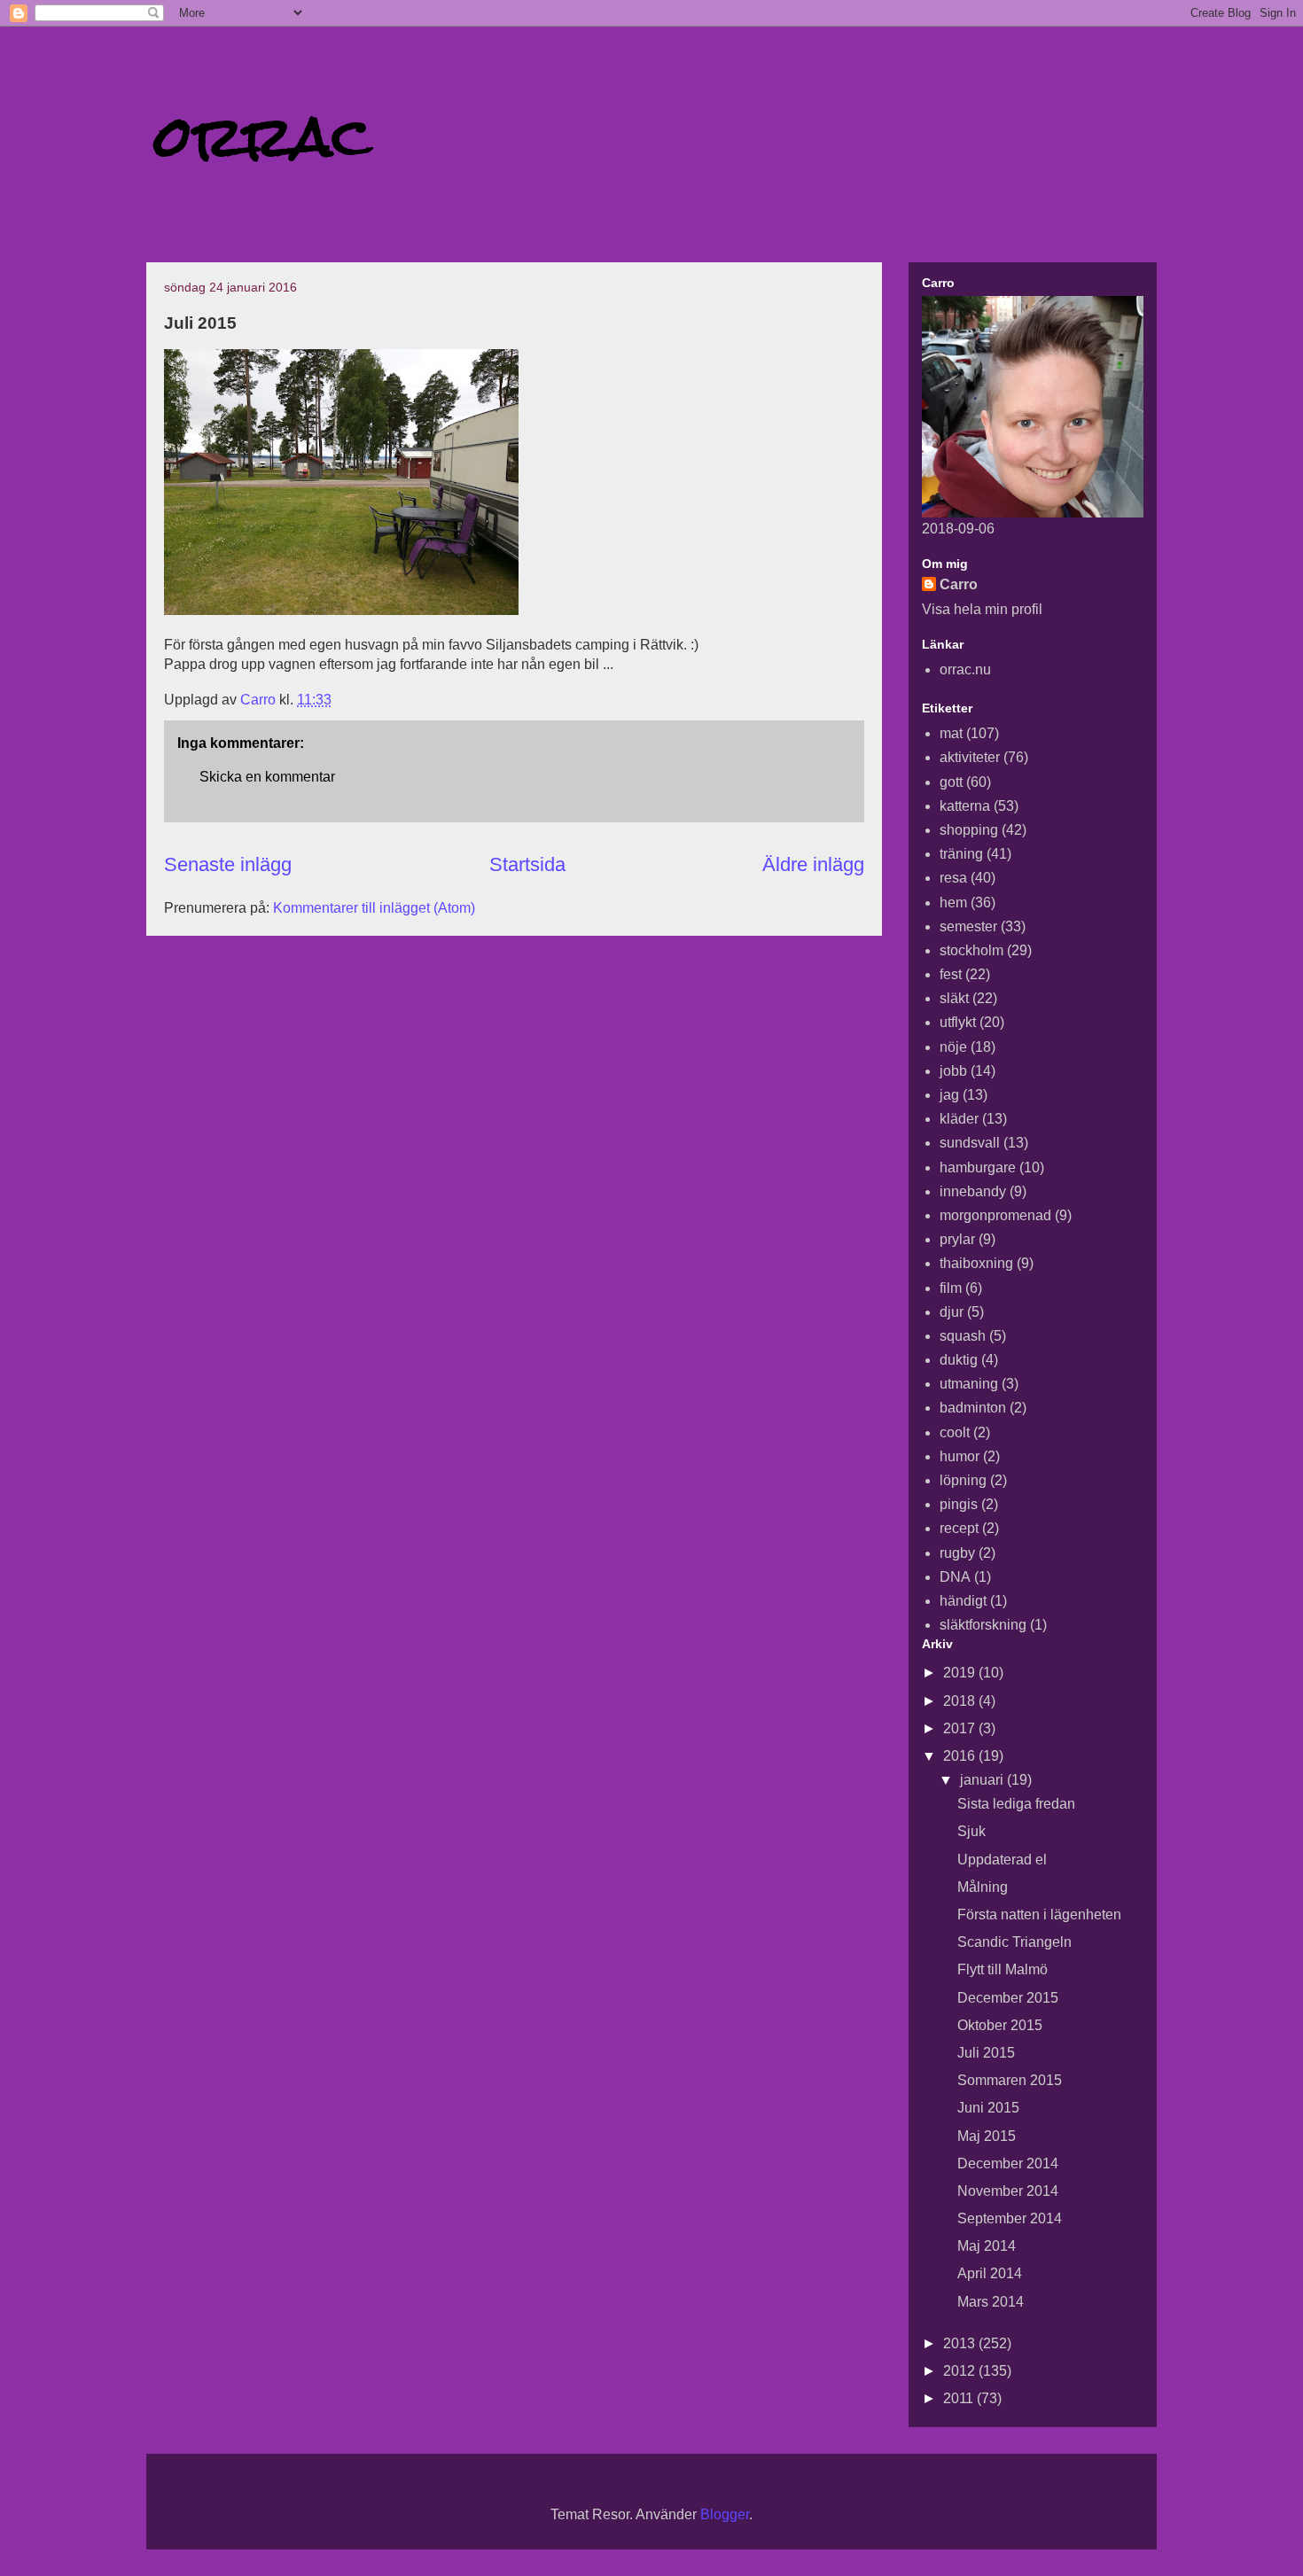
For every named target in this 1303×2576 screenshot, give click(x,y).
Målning (983, 1887)
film (951, 1288)
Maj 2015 (987, 2136)
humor (960, 1456)
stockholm (971, 950)
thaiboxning (976, 1263)
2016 (961, 1756)
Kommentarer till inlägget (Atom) (374, 908)
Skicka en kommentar (267, 777)
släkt (954, 998)
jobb (953, 1071)
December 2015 (1008, 1998)
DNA (955, 1577)
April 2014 (990, 2273)
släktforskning (983, 1625)
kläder (959, 1119)
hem (953, 903)
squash (963, 1336)
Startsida (527, 864)
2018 (961, 1701)
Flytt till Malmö (1003, 1969)
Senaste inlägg (228, 864)
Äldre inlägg (813, 864)
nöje (953, 1047)
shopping (969, 830)
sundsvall (970, 1143)
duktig (959, 1360)
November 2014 (1008, 2191)
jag (949, 1095)
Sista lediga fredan (1016, 1804)
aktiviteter (970, 757)
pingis (959, 1504)
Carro (959, 584)
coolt (955, 1432)
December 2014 (1008, 2164)
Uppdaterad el (1002, 1860)
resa (953, 878)
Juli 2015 (986, 2053)
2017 (961, 1728)
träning (961, 854)
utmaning (969, 1384)
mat (951, 733)
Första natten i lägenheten (1039, 1914)
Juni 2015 (988, 2108)
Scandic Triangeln (1014, 1942)
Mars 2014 (991, 2302)
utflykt (958, 1022)
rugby (957, 1553)
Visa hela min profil (982, 609)
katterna (965, 806)
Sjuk (971, 1831)
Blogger (725, 2514)
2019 (961, 1673)
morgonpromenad (995, 1215)
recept (959, 1528)
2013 (961, 2343)
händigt (963, 1601)
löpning (963, 1480)
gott (951, 782)
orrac (263, 136)
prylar (957, 1239)
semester (968, 926)
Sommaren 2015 (1010, 2080)
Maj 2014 (987, 2246)
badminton (973, 1408)
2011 (960, 2398)
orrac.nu (965, 669)
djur (952, 1312)
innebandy (973, 1191)
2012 (961, 2371)
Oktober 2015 (1000, 2025)
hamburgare (978, 1167)
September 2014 (1010, 2218)
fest (951, 974)
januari (983, 1780)
